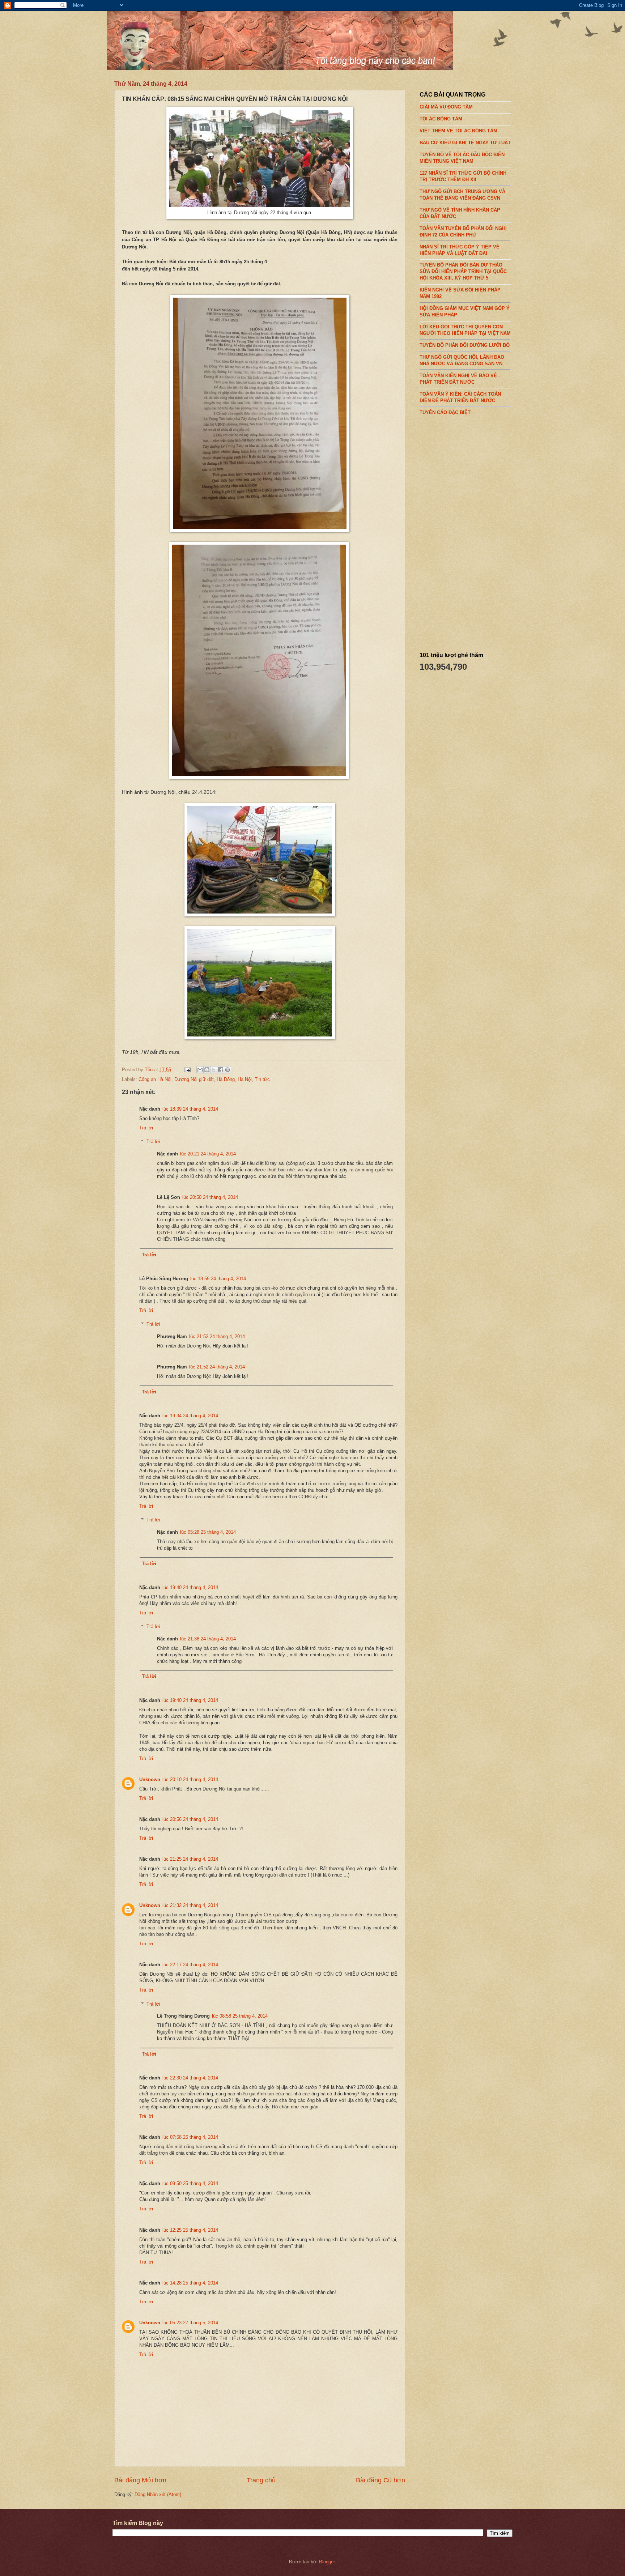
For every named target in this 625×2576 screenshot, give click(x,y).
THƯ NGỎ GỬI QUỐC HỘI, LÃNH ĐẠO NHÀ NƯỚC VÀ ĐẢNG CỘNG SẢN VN (462, 360)
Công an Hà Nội (155, 1079)
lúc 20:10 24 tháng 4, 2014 (190, 1779)
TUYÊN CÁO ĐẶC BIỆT (445, 412)
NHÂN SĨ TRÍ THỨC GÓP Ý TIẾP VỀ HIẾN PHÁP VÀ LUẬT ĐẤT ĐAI (460, 250)
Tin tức (262, 1079)
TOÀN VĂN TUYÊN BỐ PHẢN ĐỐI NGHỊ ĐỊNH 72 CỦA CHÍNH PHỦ (463, 231)
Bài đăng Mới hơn (140, 2480)
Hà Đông (226, 1079)
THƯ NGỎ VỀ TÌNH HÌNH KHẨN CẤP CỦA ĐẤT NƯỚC (460, 213)
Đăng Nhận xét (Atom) (158, 2494)
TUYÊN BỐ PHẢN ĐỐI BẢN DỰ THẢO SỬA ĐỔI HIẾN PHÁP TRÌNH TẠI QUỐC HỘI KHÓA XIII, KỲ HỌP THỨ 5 (463, 271)
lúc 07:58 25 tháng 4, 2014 (190, 2137)
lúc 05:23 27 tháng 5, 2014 (190, 2323)
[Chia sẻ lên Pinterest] (228, 1070)
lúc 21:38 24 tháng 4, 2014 (208, 1639)
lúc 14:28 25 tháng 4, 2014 (190, 2283)
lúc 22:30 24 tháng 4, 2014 (190, 2078)
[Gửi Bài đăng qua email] (187, 1070)
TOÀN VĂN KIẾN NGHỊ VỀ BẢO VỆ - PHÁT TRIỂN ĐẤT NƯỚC (460, 379)
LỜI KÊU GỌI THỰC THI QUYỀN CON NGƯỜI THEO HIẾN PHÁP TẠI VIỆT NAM (465, 330)
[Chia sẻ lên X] (214, 1070)
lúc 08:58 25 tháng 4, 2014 (240, 2016)
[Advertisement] (474, 531)
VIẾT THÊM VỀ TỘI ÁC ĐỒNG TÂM (458, 131)
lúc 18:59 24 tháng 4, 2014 (218, 1279)
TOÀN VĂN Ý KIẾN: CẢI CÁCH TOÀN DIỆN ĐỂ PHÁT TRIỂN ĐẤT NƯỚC (460, 397)
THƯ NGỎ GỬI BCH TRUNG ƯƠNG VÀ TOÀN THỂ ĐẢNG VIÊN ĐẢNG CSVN (462, 195)
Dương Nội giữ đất (194, 1079)
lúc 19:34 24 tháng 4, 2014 (190, 1416)
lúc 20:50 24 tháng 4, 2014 (210, 1197)
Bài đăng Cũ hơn (380, 2480)
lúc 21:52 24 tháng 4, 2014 (217, 1336)
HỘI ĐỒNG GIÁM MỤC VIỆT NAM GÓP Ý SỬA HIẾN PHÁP (465, 312)
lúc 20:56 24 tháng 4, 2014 (190, 1819)
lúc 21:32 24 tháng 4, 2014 (190, 1905)
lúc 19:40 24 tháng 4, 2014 (190, 1587)
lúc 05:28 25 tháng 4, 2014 (208, 1532)
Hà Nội (245, 1079)
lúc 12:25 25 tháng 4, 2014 (190, 2230)
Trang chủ (261, 2480)
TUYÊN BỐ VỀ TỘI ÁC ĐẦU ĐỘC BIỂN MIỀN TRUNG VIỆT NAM (462, 158)
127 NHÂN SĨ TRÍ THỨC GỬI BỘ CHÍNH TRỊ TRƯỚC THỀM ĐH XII (463, 176)
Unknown (150, 1779)
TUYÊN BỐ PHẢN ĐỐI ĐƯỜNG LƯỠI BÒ (465, 345)
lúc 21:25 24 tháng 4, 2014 (190, 1859)
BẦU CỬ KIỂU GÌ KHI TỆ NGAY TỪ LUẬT (465, 143)
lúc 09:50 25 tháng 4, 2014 (190, 2183)
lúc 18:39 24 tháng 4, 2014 (190, 1109)
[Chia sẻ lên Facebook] (221, 1070)
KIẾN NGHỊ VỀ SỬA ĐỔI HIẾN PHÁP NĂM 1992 (460, 293)
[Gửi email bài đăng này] (200, 1070)
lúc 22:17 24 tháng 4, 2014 (190, 1965)
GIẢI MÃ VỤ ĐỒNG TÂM (446, 107)
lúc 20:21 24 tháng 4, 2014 (208, 1154)
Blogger (327, 2562)
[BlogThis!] (207, 1070)
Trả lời (146, 1128)
